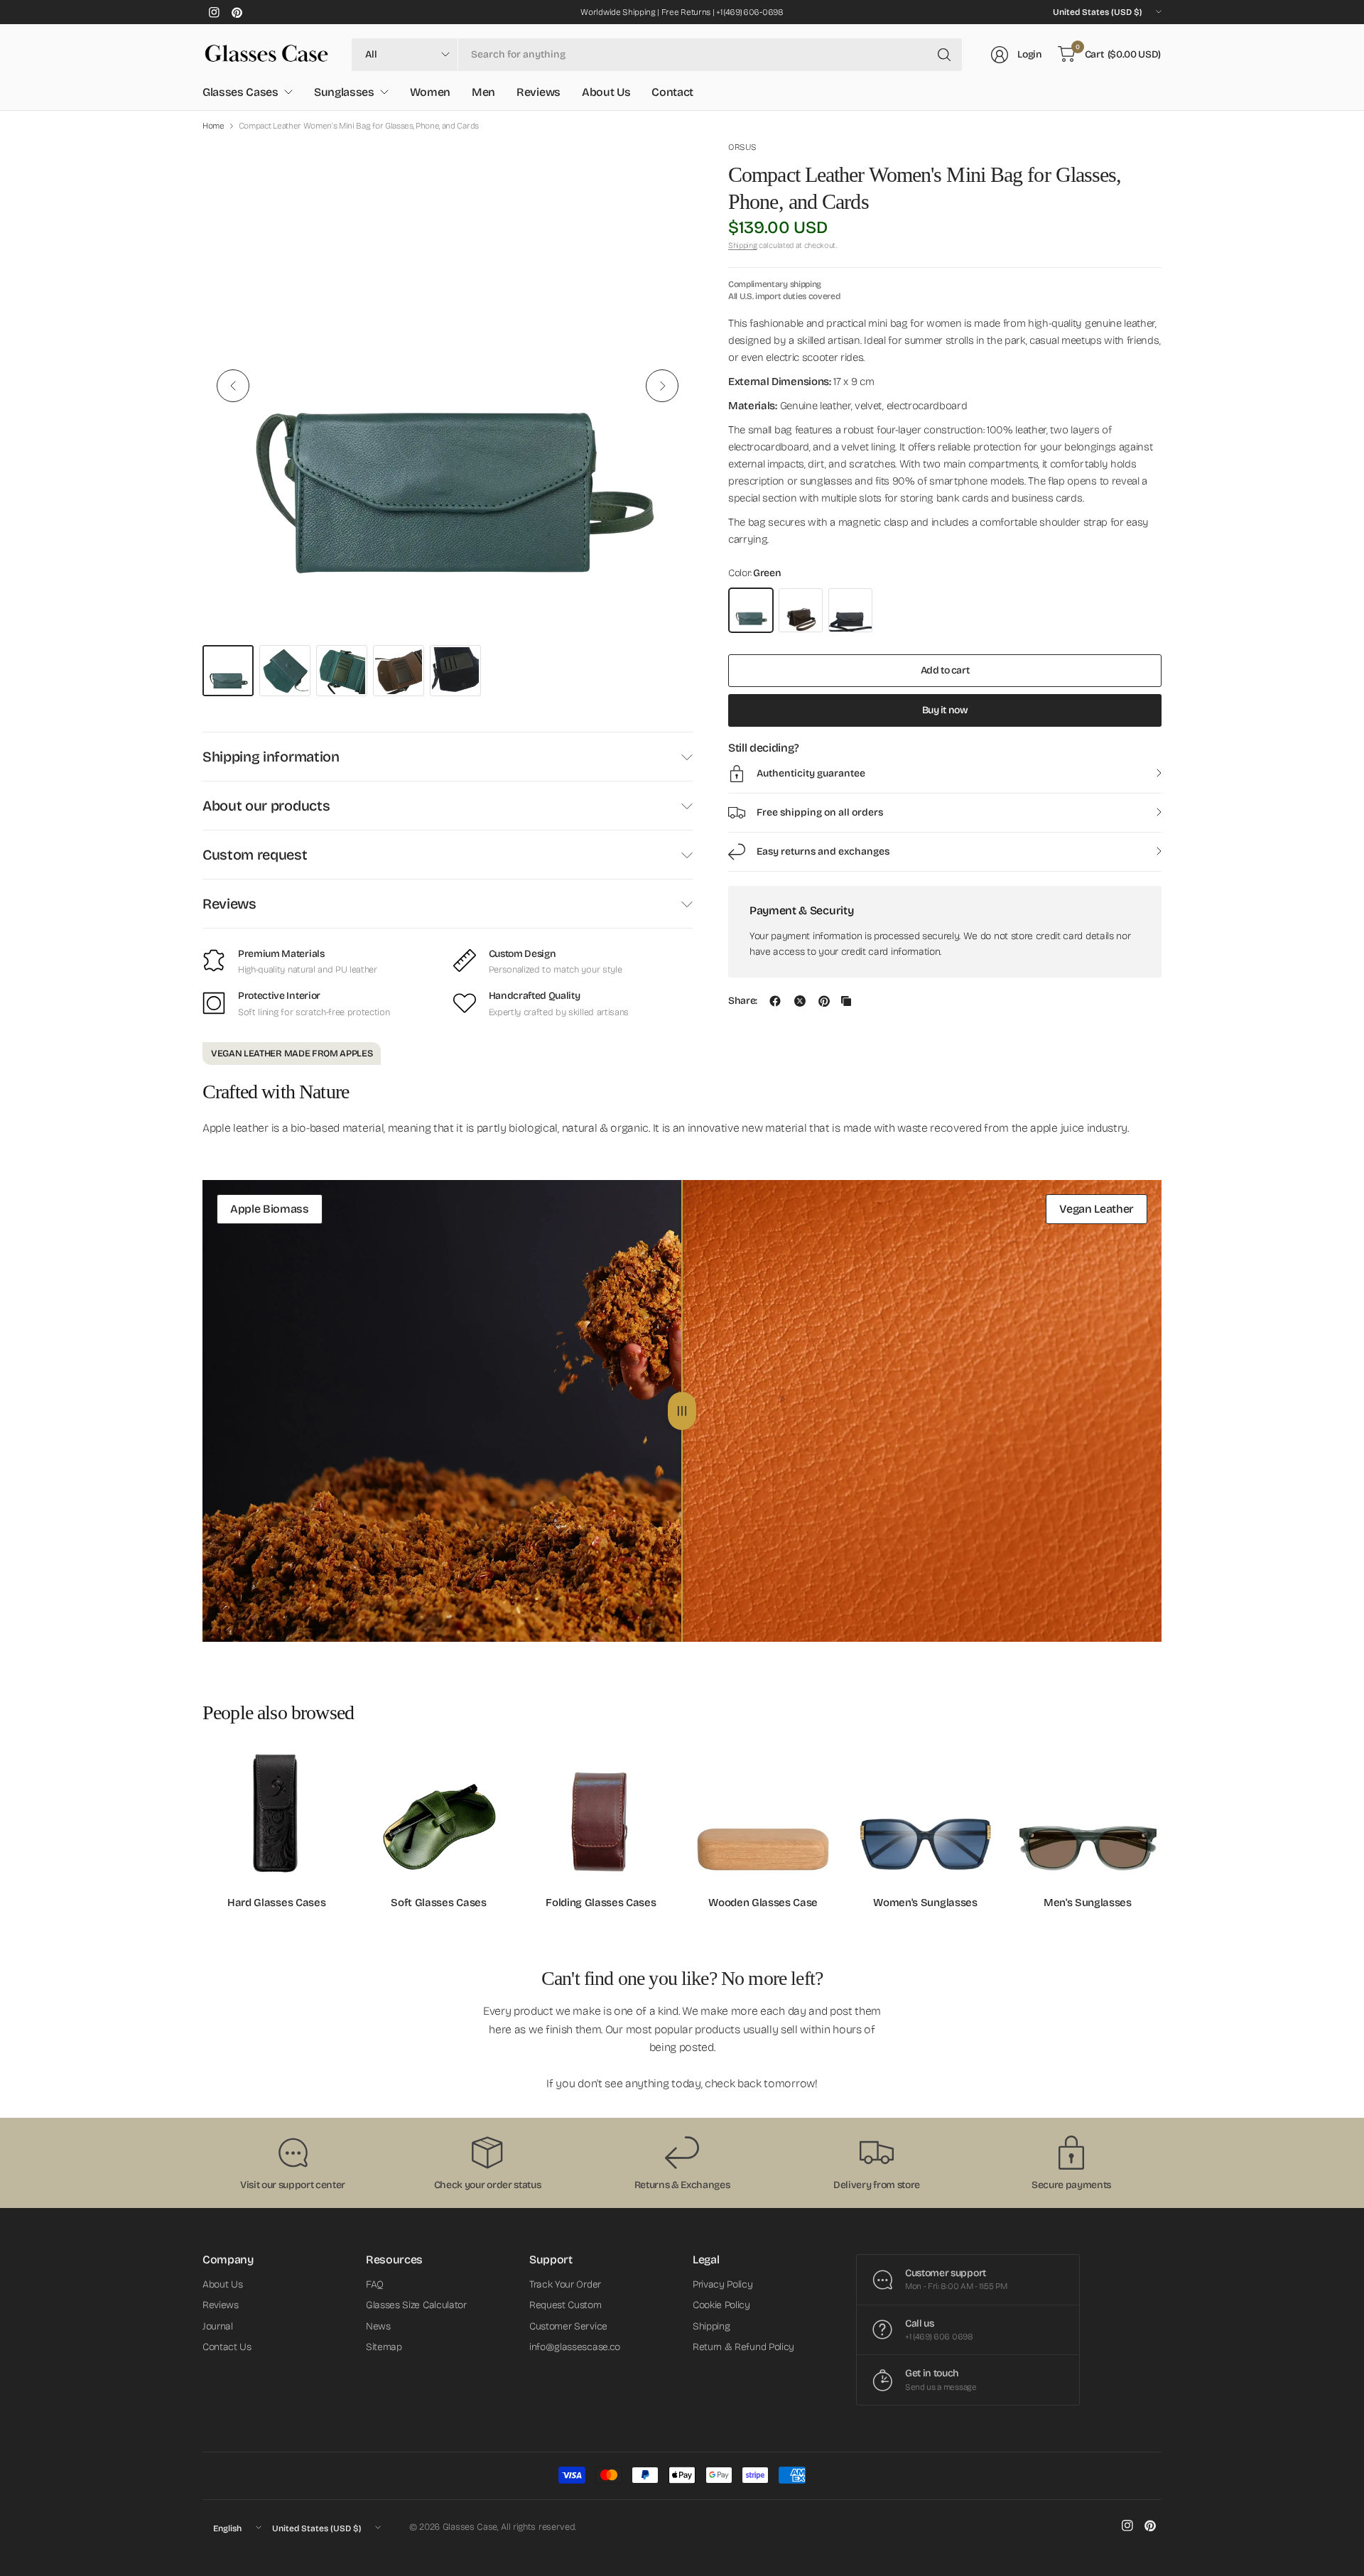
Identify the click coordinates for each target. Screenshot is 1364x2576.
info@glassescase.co (575, 2347)
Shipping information (271, 757)
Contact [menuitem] (672, 92)
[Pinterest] (237, 12)
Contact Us (227, 2347)
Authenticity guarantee (811, 773)
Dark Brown (801, 610)
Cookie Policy (721, 2305)
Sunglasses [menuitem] (344, 92)
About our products (266, 806)
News (378, 2326)
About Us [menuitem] (606, 92)
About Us (222, 2284)
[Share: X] (800, 1001)
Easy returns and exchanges (823, 851)
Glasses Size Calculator (416, 2305)
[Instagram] (214, 12)
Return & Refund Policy (743, 2347)
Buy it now (945, 710)
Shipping (742, 245)
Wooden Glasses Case (763, 1903)
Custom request (255, 855)
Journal (218, 2326)
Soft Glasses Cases (438, 1903)
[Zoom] (666, 168)
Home (213, 126)
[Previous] (233, 386)
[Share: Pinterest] (824, 1001)
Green (751, 610)
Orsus (742, 147)
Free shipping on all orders (820, 812)
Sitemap (384, 2347)
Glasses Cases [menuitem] (240, 92)
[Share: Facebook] (775, 1001)
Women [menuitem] (430, 92)
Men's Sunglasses (1088, 1903)
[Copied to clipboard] (846, 1001)
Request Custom (565, 2305)
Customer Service (568, 2326)
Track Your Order (565, 2284)
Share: (743, 1001)
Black (850, 610)
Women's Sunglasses (925, 1903)
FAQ (375, 2284)
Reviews (229, 904)
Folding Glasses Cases (601, 1903)
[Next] (662, 386)
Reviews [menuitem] (538, 92)
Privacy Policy (723, 2284)
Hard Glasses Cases (276, 1903)
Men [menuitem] (483, 92)
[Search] (944, 55)
